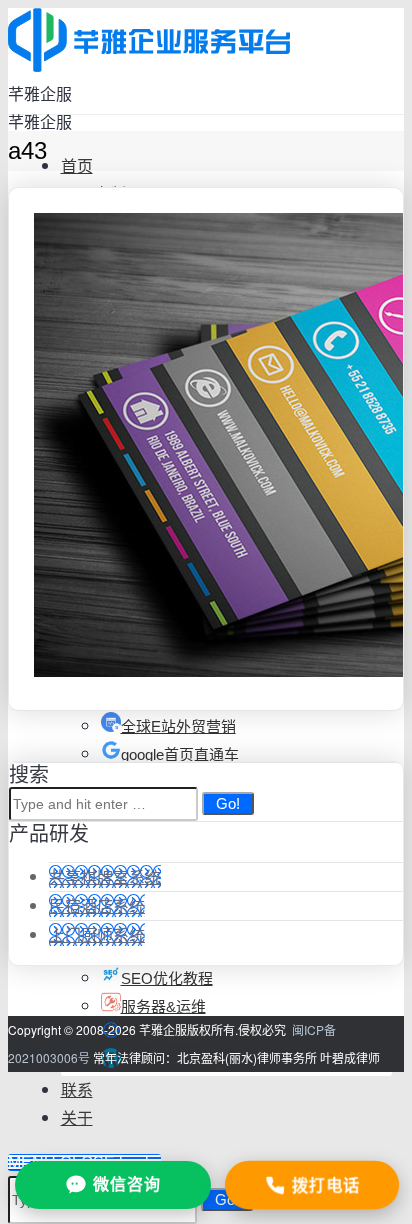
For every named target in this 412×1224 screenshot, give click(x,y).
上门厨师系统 (97, 934)
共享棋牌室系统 (105, 876)
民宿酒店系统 (97, 905)
